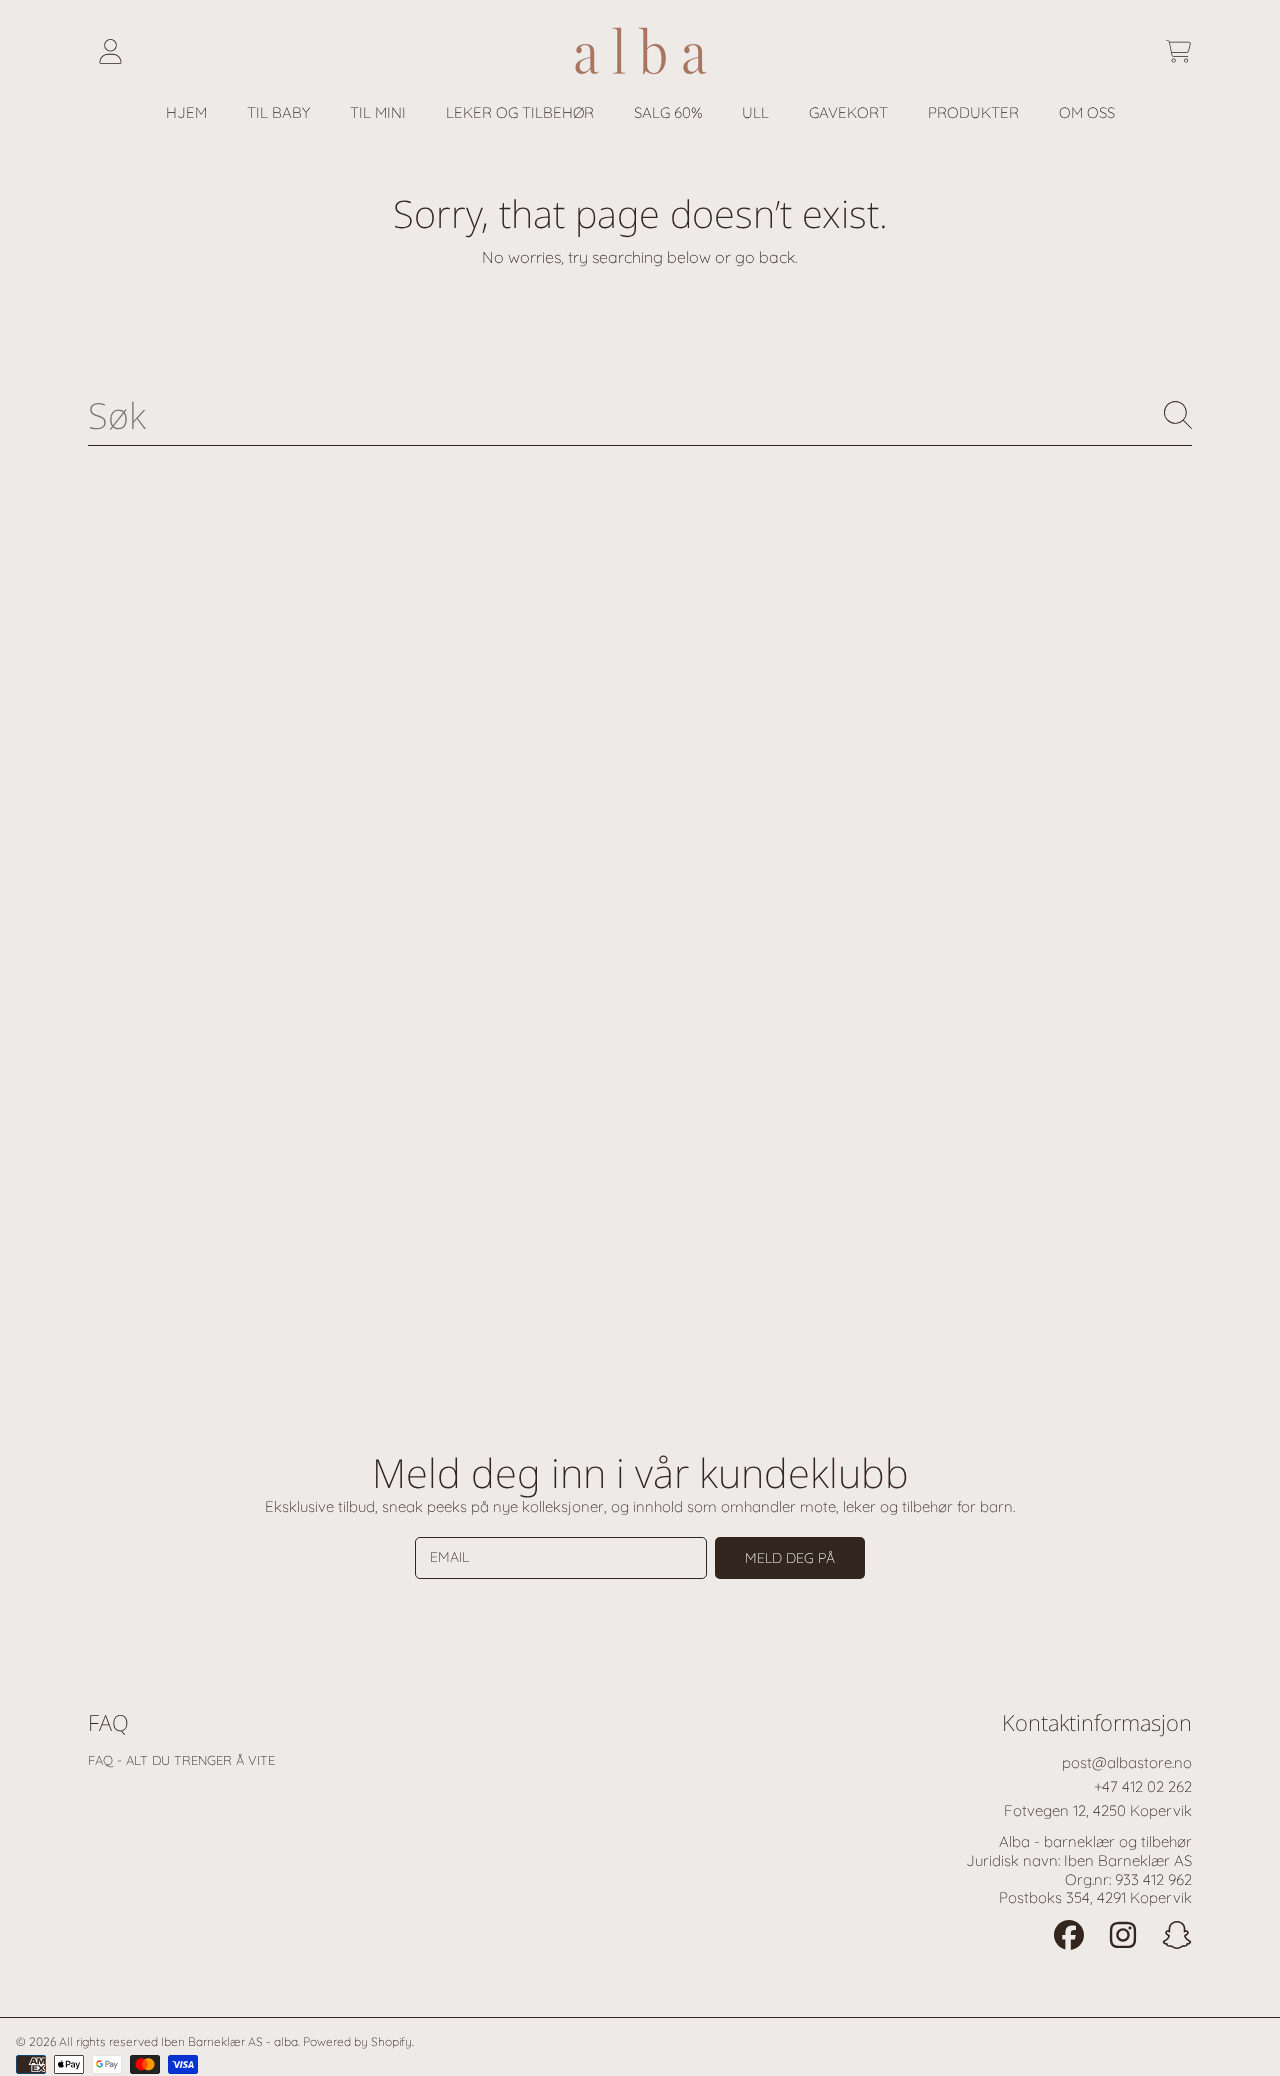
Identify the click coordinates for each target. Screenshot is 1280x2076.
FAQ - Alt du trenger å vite (181, 1760)
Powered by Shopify (357, 2041)
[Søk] (1178, 415)
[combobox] (640, 415)
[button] (1178, 52)
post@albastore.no (1127, 1762)
